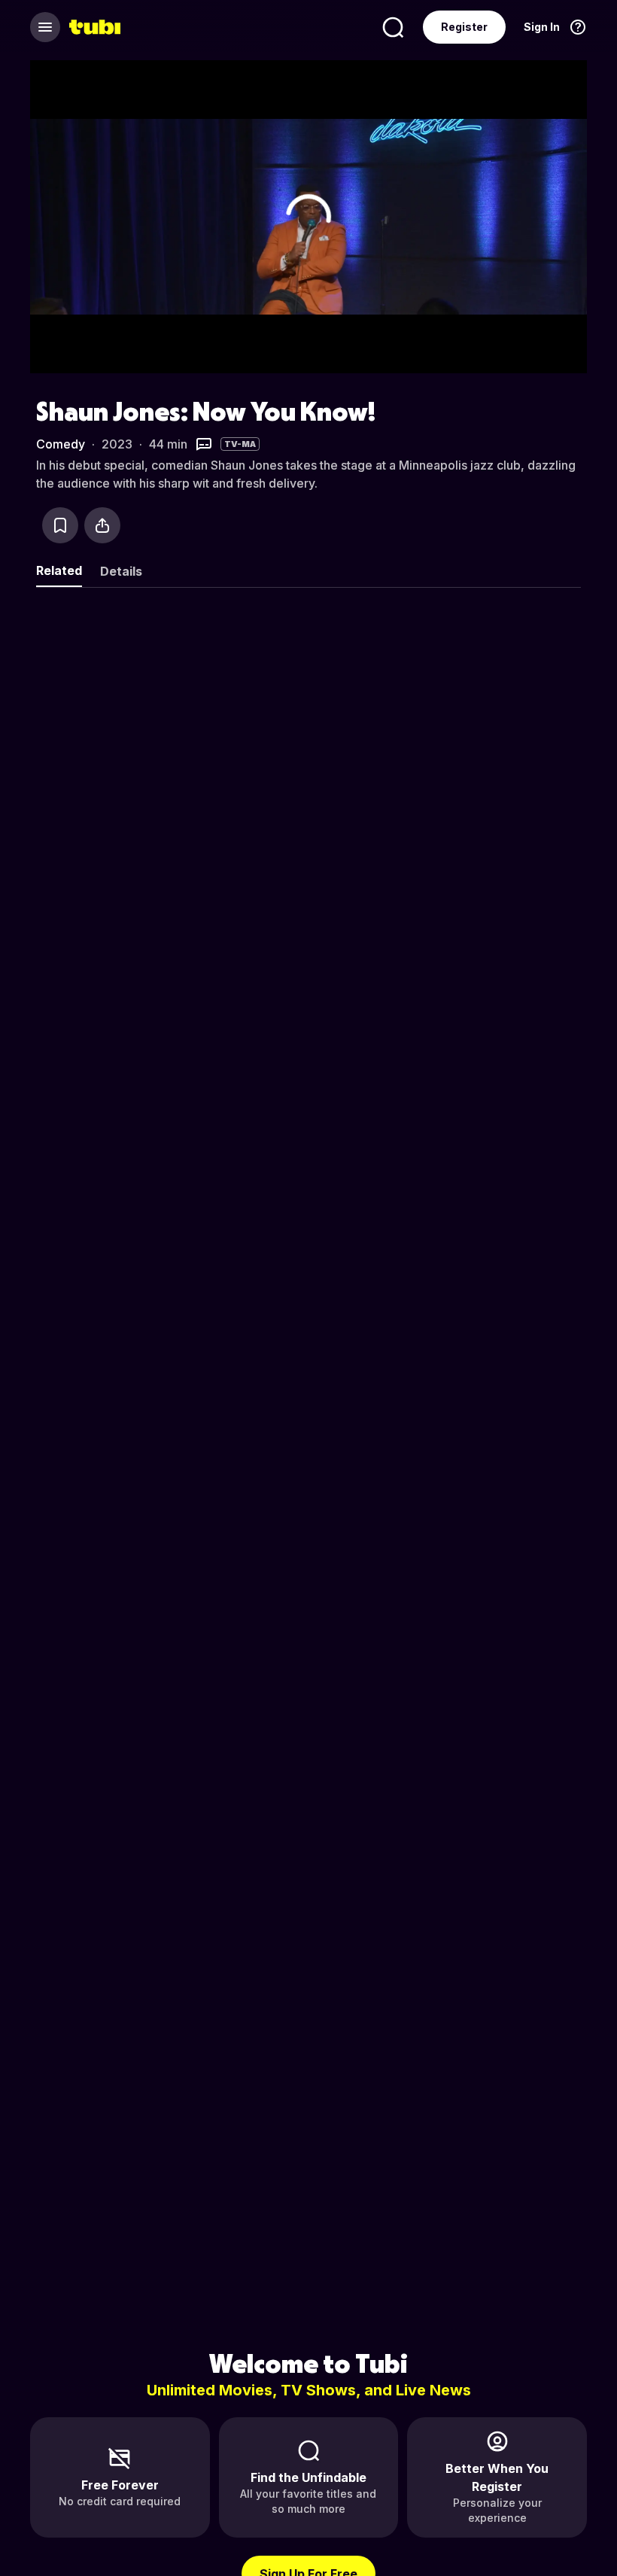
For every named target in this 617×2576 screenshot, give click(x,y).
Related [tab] (59, 570)
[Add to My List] (60, 525)
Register (464, 27)
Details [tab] (121, 571)
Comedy (61, 444)
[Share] (102, 525)
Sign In (542, 27)
